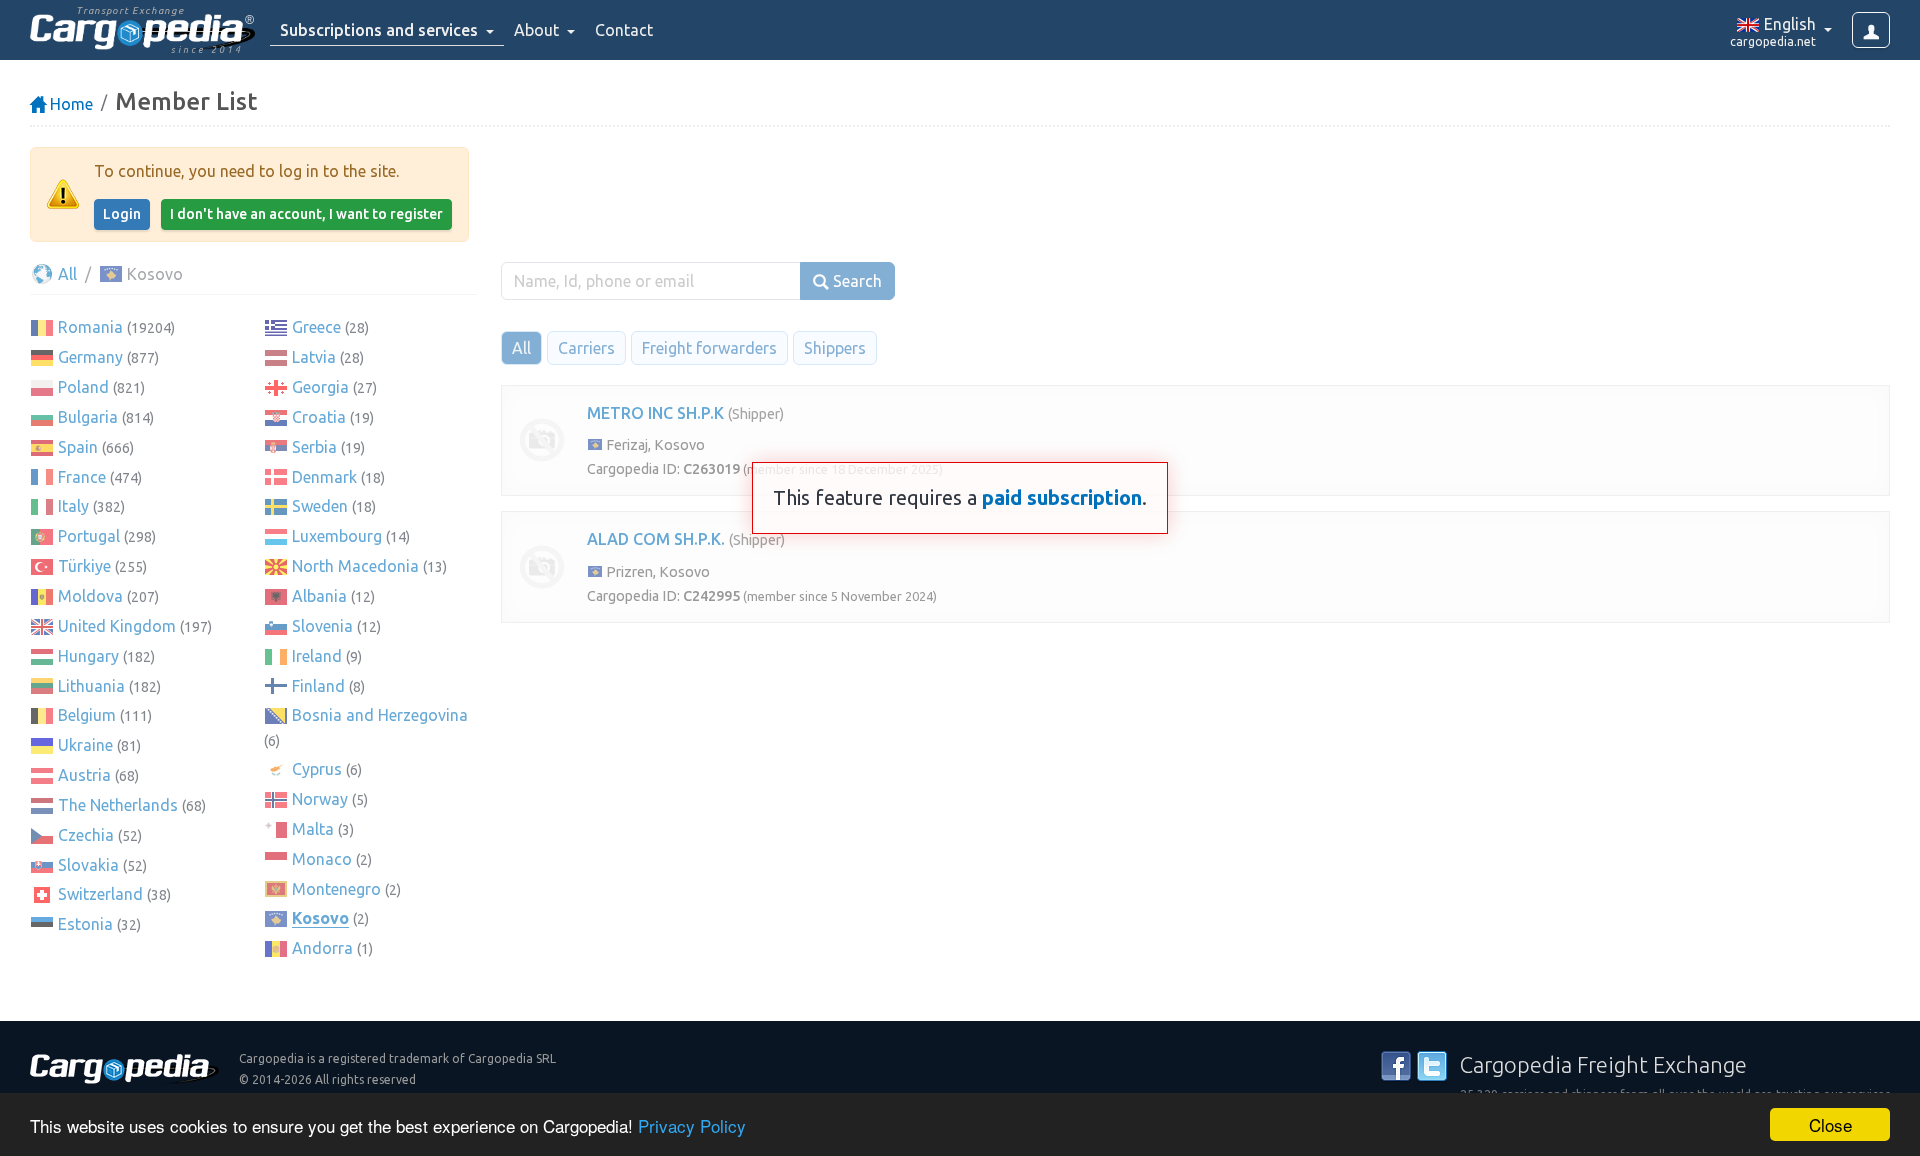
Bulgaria (88, 417)
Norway (320, 799)
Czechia (86, 835)
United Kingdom (117, 626)
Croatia (319, 417)
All (65, 274)
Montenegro (336, 889)
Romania (90, 327)
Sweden (320, 506)
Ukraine (85, 745)
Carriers (586, 348)
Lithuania (91, 686)
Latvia (314, 357)
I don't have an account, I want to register (306, 214)
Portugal (89, 536)
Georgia (320, 387)
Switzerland (100, 894)
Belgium (87, 715)
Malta (313, 829)
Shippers (835, 348)
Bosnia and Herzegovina (380, 715)
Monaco (322, 859)
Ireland (317, 656)
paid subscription (1062, 497)
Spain (78, 447)
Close (1830, 1124)
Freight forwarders (709, 348)
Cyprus (317, 769)
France (82, 477)
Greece (316, 327)
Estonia (85, 924)
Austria (84, 775)
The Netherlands (118, 805)
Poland (83, 387)
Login (122, 214)
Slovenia (322, 626)
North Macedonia (355, 566)
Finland (318, 686)
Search (855, 281)
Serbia (314, 447)
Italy (73, 506)
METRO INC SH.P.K (655, 413)
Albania (319, 596)
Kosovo (320, 918)
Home (69, 104)
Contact (624, 30)
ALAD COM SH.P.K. (656, 539)
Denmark (324, 477)
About (538, 30)
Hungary (88, 656)
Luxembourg (337, 536)
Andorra (322, 948)
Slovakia (88, 865)
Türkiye (84, 566)
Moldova (90, 596)
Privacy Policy (692, 1125)
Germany (90, 357)
